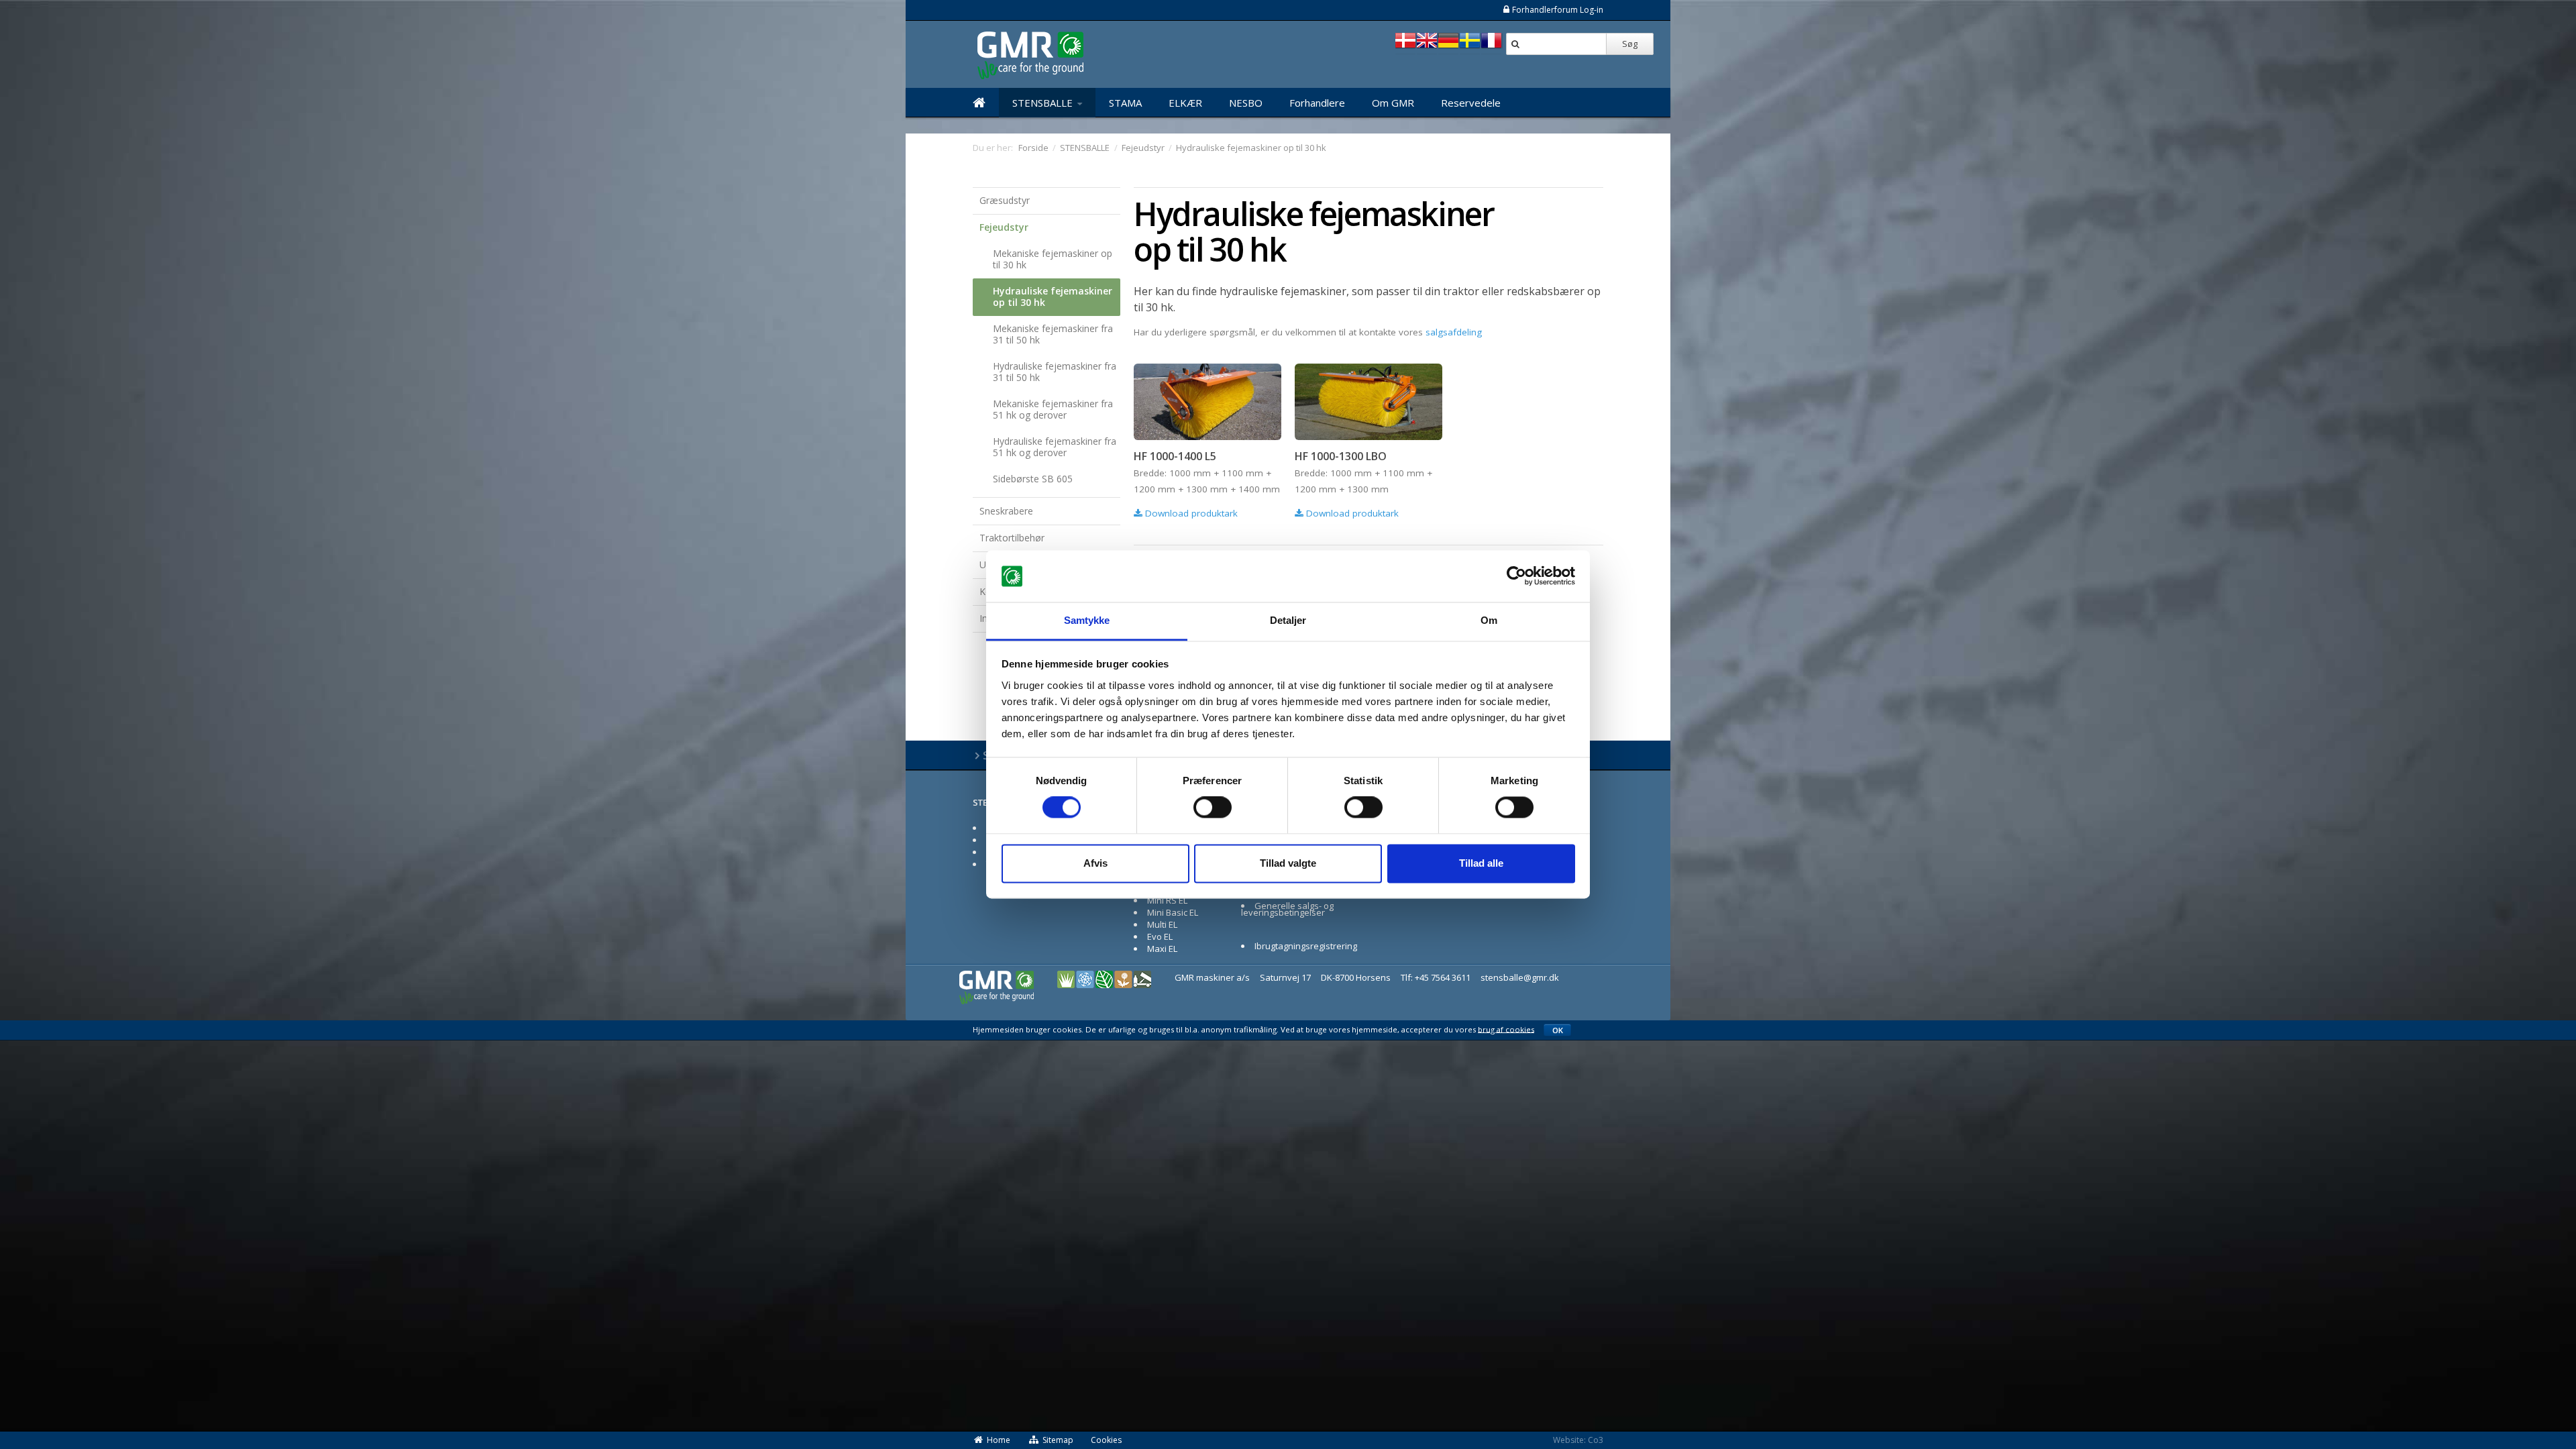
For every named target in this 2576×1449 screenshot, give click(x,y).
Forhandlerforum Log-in (1558, 10)
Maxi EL (1162, 949)
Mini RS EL (1167, 900)
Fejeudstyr (1004, 227)
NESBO (1246, 103)
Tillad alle (1481, 863)
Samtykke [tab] (1087, 620)
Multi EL (1162, 924)
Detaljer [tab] (1288, 620)
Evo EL (1160, 936)
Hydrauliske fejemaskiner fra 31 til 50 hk (1055, 372)
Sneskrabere (1006, 511)
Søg (1630, 44)
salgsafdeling (1454, 332)
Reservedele (1471, 103)
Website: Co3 (1578, 1440)
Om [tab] (1489, 620)
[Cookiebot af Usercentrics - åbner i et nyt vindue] (1516, 576)
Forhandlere (1317, 103)
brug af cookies (1506, 1029)
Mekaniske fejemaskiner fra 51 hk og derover (1053, 409)
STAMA (1125, 103)
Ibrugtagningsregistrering (1306, 946)
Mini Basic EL (1173, 912)
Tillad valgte (1288, 863)
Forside (1033, 148)
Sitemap (1058, 1440)
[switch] (1213, 808)
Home (999, 1440)
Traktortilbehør (1012, 538)
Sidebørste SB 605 (1033, 479)
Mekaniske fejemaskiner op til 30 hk (1053, 259)
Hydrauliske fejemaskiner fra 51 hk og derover (1055, 447)
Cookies (1106, 1440)
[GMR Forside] (979, 103)
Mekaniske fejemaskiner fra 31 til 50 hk (1053, 334)
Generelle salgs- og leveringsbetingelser (1287, 909)
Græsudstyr (1005, 200)
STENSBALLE (1044, 103)
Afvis (1095, 863)
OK (1558, 1030)
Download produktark (1190, 513)
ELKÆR (1185, 103)
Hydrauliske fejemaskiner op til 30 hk (1053, 297)
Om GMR (1393, 103)
